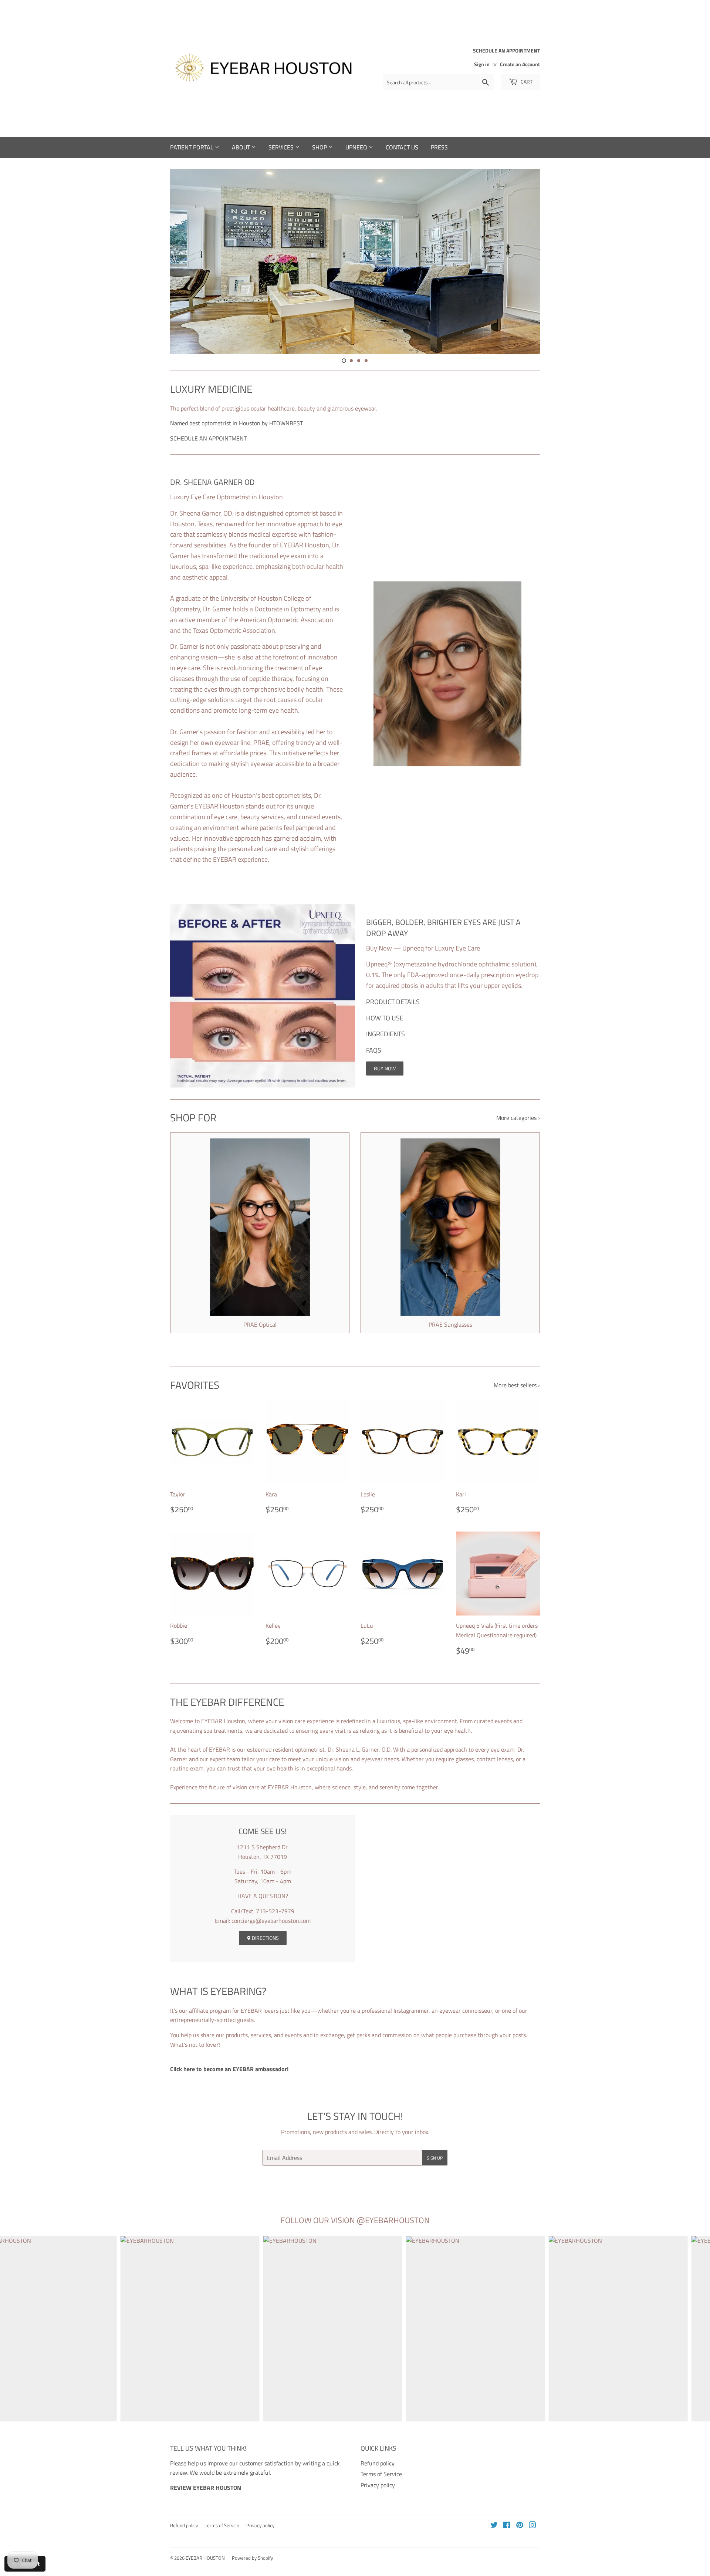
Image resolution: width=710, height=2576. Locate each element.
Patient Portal (192, 147)
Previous (186, 261)
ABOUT (242, 147)
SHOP (320, 147)
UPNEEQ (357, 147)
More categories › (518, 1118)
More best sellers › (517, 1385)
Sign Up (435, 2158)
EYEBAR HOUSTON (205, 2558)
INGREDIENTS (386, 1034)
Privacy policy (378, 2485)
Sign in (482, 64)
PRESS (439, 147)
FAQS (374, 1050)
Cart (526, 82)
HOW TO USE (385, 1018)
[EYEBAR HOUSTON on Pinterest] (520, 2526)
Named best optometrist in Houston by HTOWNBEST (236, 423)
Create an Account (520, 64)
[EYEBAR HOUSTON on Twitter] (494, 2526)
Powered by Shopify (252, 2558)
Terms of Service (381, 2474)
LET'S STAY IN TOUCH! (355, 2116)
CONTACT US (402, 147)
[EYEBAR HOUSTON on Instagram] (532, 2526)
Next (524, 261)
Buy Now (385, 1068)
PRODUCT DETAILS (393, 1002)
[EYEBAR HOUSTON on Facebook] (507, 2526)
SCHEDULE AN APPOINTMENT (208, 438)
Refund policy (378, 2463)
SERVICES (282, 147)
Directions (265, 1938)
